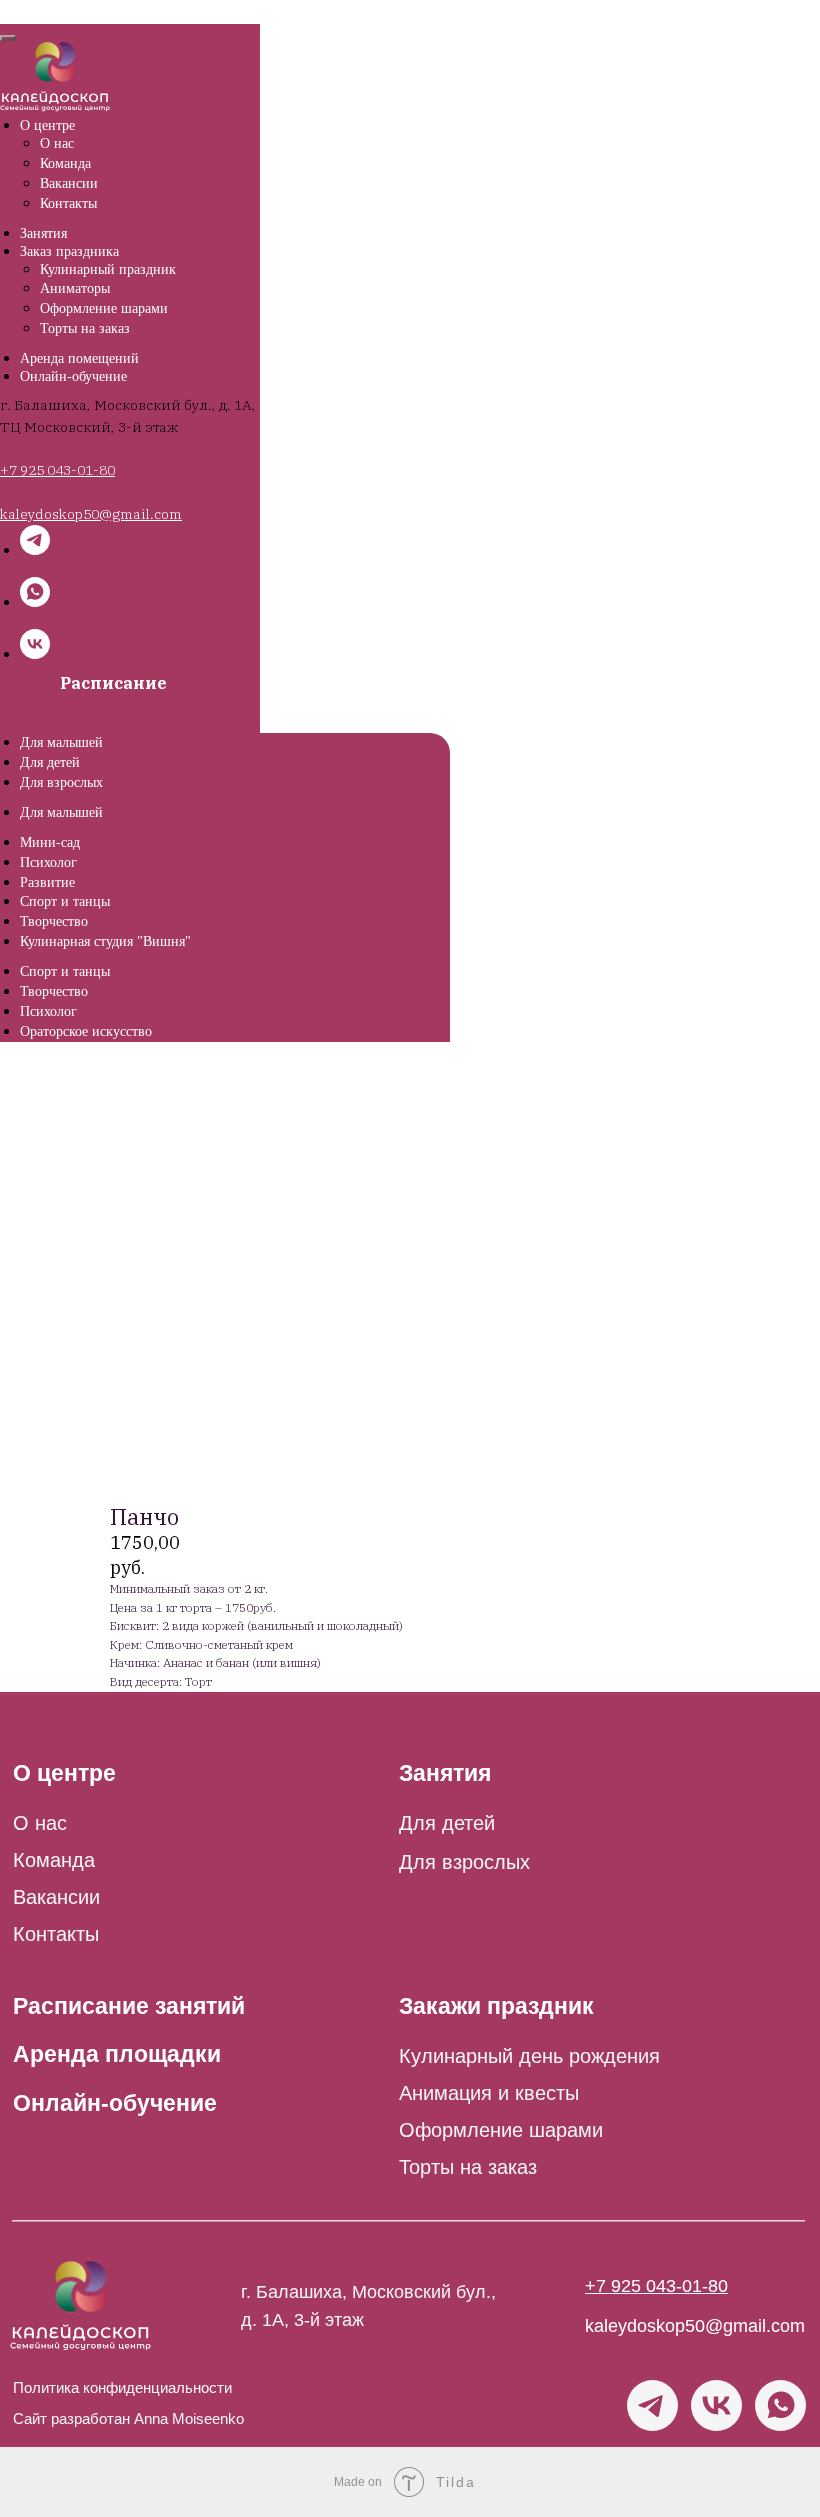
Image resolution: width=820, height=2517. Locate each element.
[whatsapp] (35, 601)
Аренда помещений (79, 358)
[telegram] (35, 549)
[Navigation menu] (14, 10)
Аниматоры (75, 288)
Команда (65, 163)
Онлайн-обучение (73, 376)
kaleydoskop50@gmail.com (695, 2326)
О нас (57, 143)
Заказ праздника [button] (69, 251)
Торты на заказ (85, 328)
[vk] (35, 653)
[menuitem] (61, 742)
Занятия (43, 233)
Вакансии (69, 183)
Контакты (68, 203)
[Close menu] (8, 38)
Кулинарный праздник (108, 269)
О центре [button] (47, 125)
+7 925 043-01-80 (57, 470)
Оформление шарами (104, 308)
